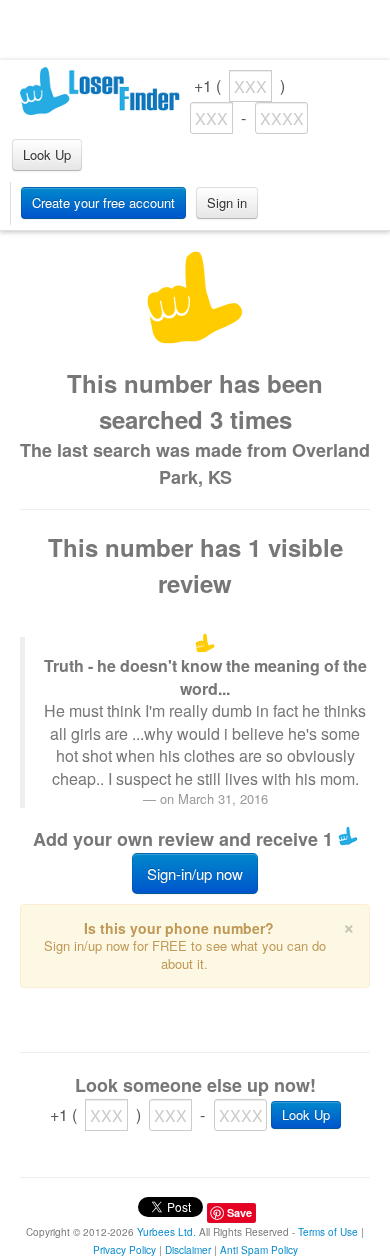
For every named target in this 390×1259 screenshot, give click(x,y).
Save (239, 1212)
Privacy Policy (124, 1250)
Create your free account (103, 202)
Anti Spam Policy (259, 1250)
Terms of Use (328, 1232)
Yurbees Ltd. (166, 1232)
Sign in (227, 202)
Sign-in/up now (195, 873)
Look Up (47, 154)
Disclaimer (188, 1250)
